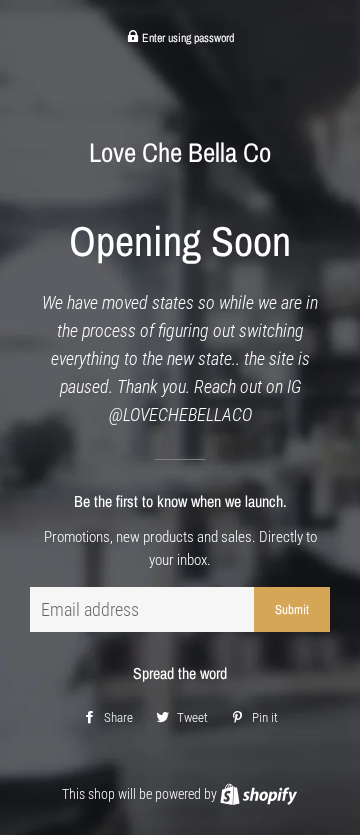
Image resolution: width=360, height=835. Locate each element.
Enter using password (186, 38)
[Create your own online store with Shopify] (258, 794)
